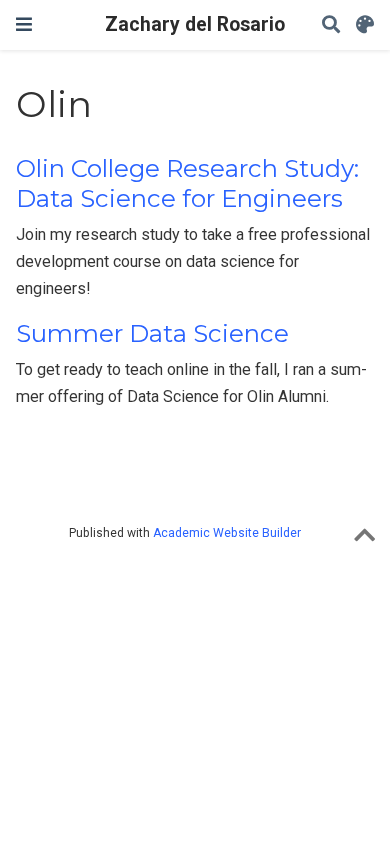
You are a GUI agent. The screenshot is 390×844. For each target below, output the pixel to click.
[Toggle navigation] (24, 24)
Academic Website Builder (227, 533)
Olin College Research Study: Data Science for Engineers (187, 183)
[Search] (331, 25)
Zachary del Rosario (195, 24)
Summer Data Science (152, 333)
